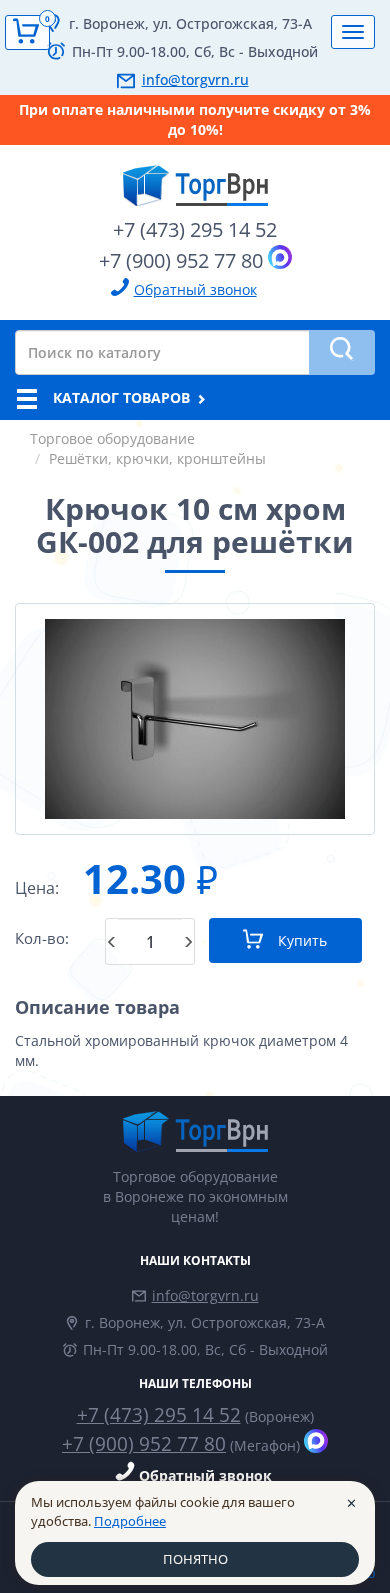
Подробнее (130, 1521)
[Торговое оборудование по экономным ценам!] (195, 1131)
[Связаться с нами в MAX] (280, 257)
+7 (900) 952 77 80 (181, 260)
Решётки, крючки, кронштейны (157, 458)
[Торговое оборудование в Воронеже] (195, 178)
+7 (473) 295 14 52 (195, 229)
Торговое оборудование (112, 438)
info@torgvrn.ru (195, 79)
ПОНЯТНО (195, 1559)
